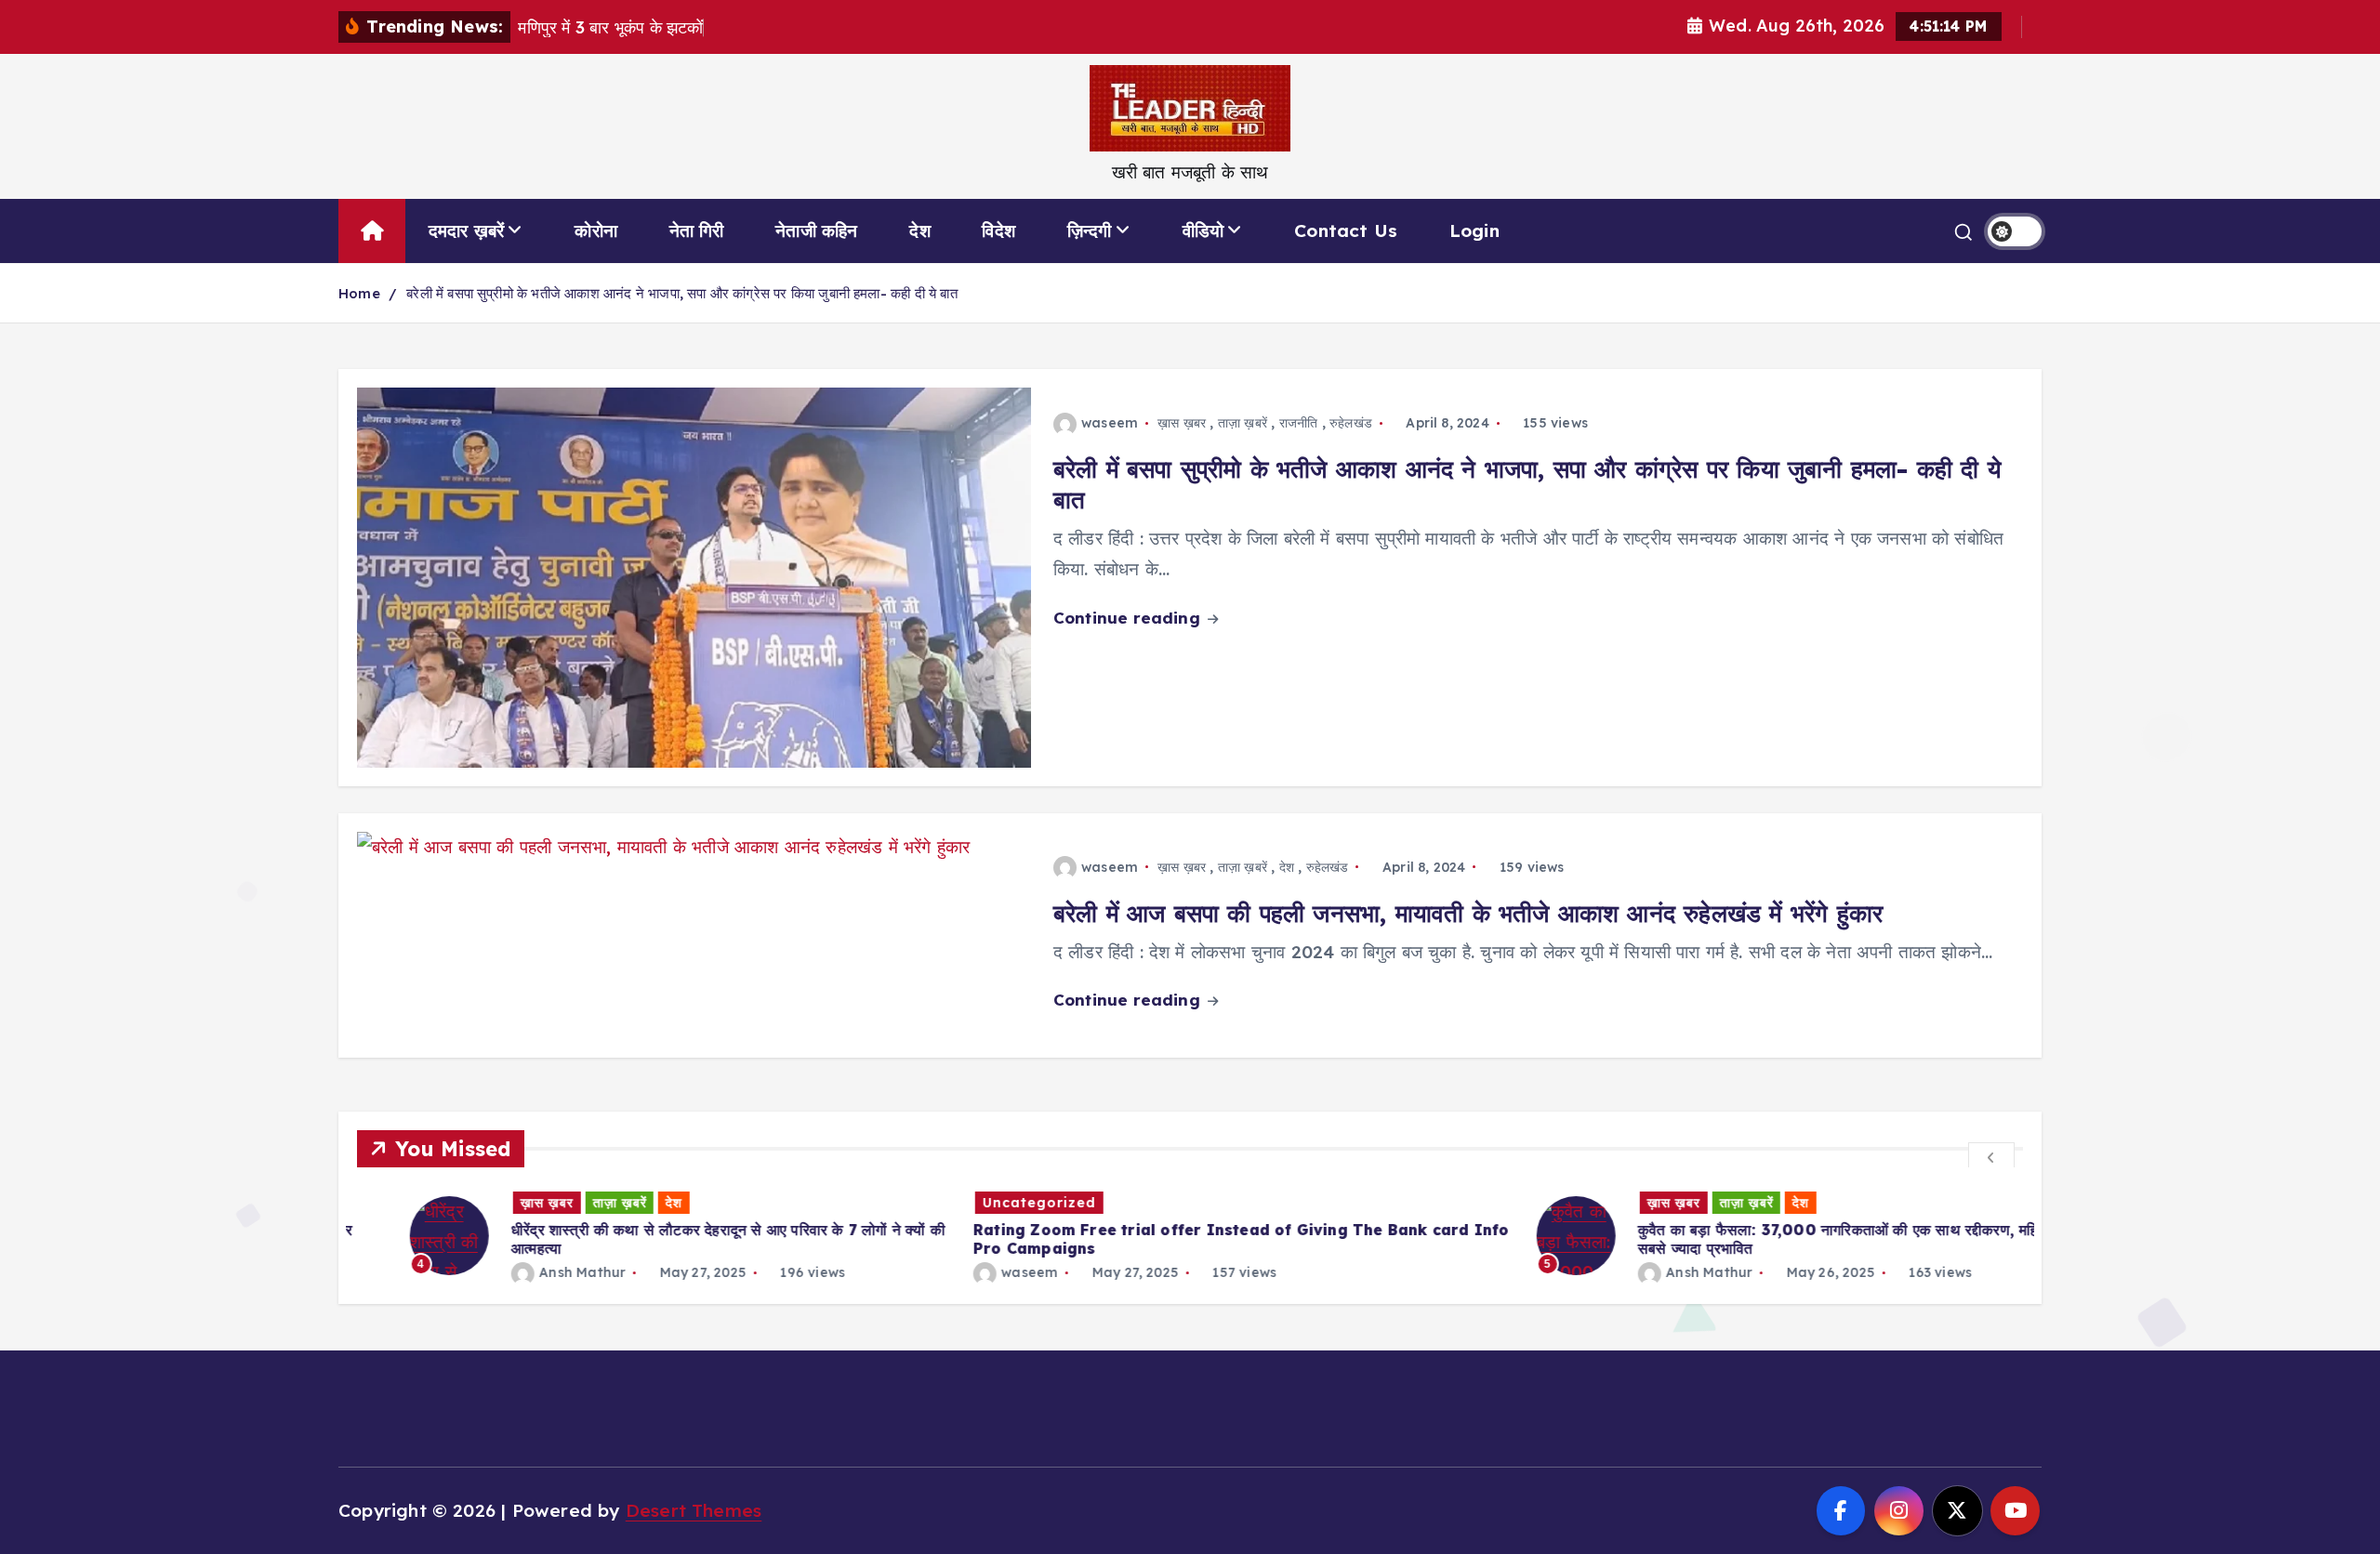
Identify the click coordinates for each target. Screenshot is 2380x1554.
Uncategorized (986, 1203)
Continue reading (1129, 618)
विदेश (998, 230)
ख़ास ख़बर (1182, 423)
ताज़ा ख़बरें (1243, 423)
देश (919, 230)
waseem (1110, 423)
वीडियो (1203, 230)
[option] (628, 1236)
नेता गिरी (697, 230)
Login (1474, 230)
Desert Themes (694, 1510)
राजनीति (1299, 423)
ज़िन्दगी (1090, 230)
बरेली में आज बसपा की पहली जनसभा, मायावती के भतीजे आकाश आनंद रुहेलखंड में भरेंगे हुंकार (1468, 913)
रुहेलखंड (1351, 423)
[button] (1991, 1156)
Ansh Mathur (529, 1272)
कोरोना (596, 230)
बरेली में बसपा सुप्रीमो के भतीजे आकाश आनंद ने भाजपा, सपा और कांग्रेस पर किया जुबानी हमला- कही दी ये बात (682, 293)
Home (359, 293)
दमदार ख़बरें (467, 230)
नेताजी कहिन (816, 230)
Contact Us (1346, 230)
